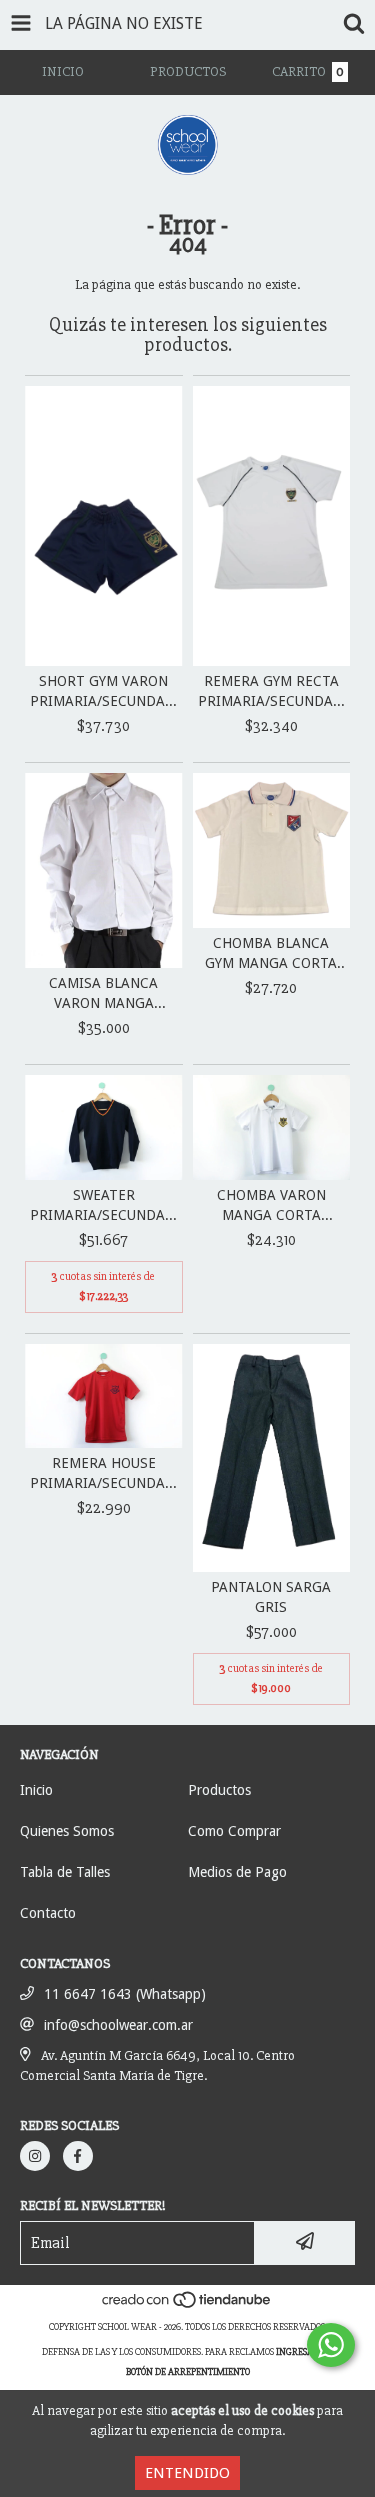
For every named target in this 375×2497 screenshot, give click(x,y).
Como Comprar (234, 1831)
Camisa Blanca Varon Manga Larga (103, 994)
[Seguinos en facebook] (78, 2156)
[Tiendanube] (187, 2307)
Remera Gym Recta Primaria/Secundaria (272, 691)
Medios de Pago (237, 1872)
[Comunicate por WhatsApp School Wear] (331, 2345)
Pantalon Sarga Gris (271, 1597)
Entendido (187, 2473)
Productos (219, 1790)
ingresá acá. (305, 2352)
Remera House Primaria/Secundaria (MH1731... (104, 1474)
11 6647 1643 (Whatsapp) (125, 1994)
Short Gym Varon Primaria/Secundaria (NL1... (104, 692)
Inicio (36, 1790)
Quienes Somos (67, 1831)
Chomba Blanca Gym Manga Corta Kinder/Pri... (271, 954)
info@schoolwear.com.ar (118, 2025)
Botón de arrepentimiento (188, 2372)
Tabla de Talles (65, 1872)
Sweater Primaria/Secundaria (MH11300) (104, 1206)
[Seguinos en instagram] (35, 2156)
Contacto (48, 1913)
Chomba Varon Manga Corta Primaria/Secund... (271, 1206)
